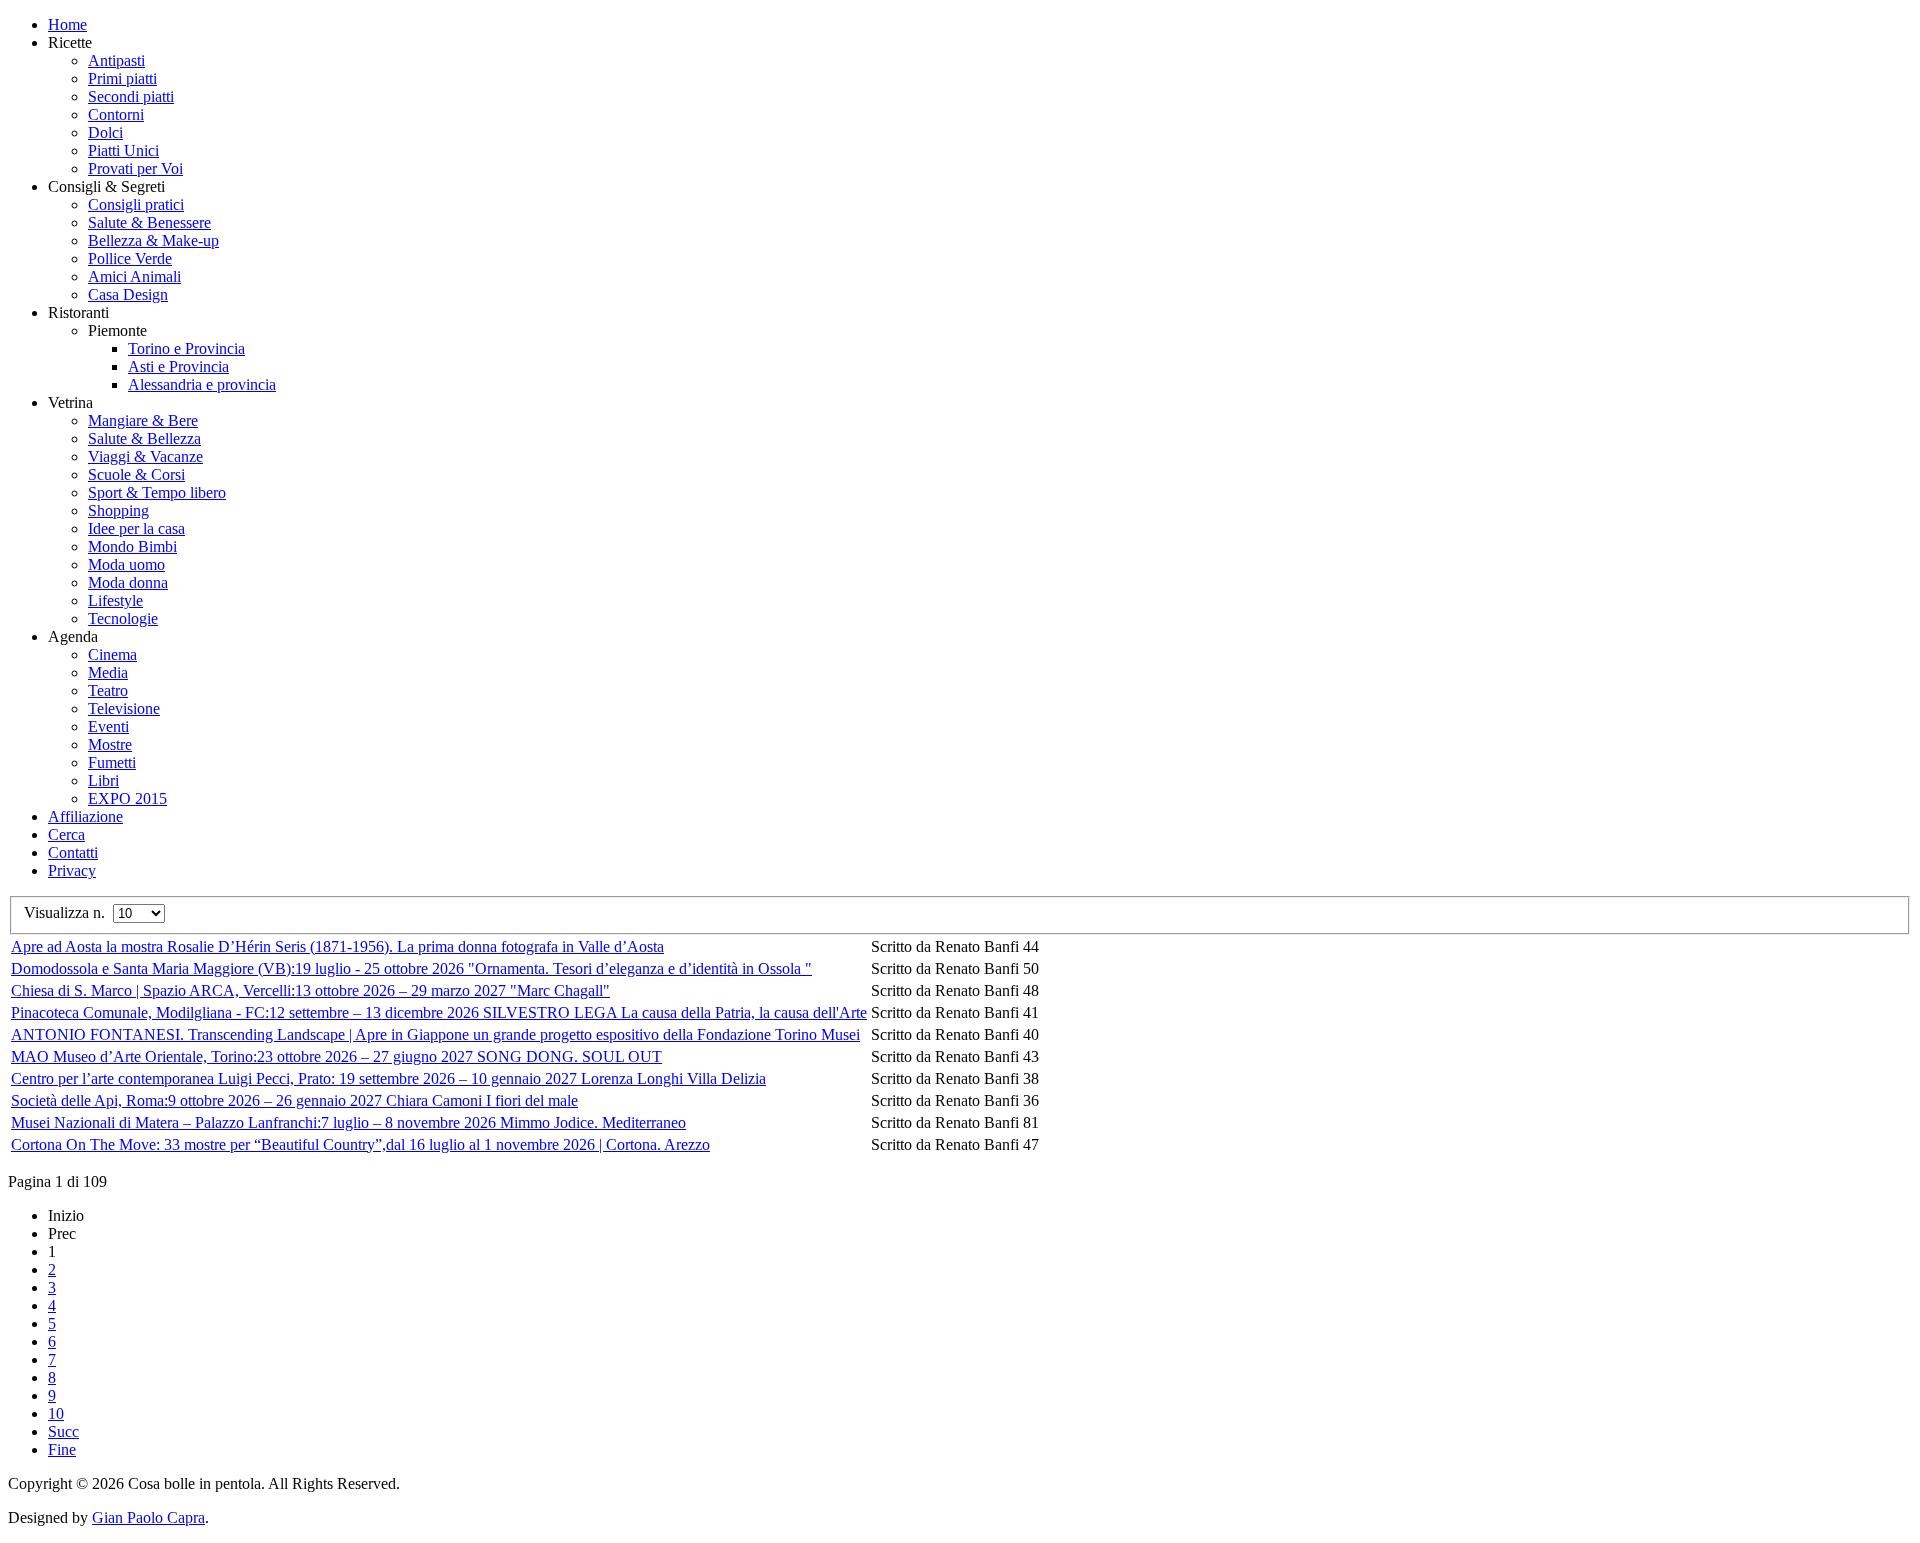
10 (56, 1413)
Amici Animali (134, 276)
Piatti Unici (123, 150)
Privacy (72, 870)
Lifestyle (115, 600)
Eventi (108, 726)
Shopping (118, 510)
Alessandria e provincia (202, 384)
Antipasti (116, 60)
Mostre (110, 744)
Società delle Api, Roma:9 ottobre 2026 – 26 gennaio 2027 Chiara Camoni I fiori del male (294, 1100)
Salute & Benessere (149, 222)
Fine (62, 1449)
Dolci (105, 132)
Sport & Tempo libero (157, 492)
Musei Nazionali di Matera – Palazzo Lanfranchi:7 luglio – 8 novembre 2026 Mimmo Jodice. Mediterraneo (348, 1122)
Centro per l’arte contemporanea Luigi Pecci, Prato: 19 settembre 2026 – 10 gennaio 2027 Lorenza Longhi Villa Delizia (388, 1078)
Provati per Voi (135, 168)
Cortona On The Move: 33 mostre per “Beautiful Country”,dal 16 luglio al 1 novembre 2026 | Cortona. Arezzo (360, 1144)
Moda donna (128, 582)
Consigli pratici (136, 204)
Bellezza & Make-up (153, 240)
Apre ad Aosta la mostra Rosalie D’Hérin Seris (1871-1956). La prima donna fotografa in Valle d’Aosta (337, 946)
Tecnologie (123, 618)
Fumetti (112, 762)
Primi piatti (122, 78)
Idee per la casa (136, 528)
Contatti (73, 852)
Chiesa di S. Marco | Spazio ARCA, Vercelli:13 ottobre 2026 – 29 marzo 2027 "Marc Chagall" (310, 990)
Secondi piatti (131, 96)
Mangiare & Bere (143, 420)
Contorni (116, 114)
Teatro (108, 690)
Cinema (112, 654)
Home (67, 24)
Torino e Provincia (186, 348)
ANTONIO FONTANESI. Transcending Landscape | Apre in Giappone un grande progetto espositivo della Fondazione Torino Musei (435, 1034)
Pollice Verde (130, 258)
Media (108, 672)
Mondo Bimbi (132, 546)
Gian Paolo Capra (148, 1517)
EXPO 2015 (127, 798)
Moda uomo (126, 564)
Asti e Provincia (178, 366)
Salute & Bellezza (144, 438)
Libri (103, 780)
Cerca (66, 834)
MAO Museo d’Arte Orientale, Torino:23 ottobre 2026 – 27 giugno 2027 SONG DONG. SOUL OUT (336, 1056)
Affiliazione (85, 816)
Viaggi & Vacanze (145, 456)
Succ (63, 1431)
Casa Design (128, 294)
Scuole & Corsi (136, 474)
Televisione (124, 708)
